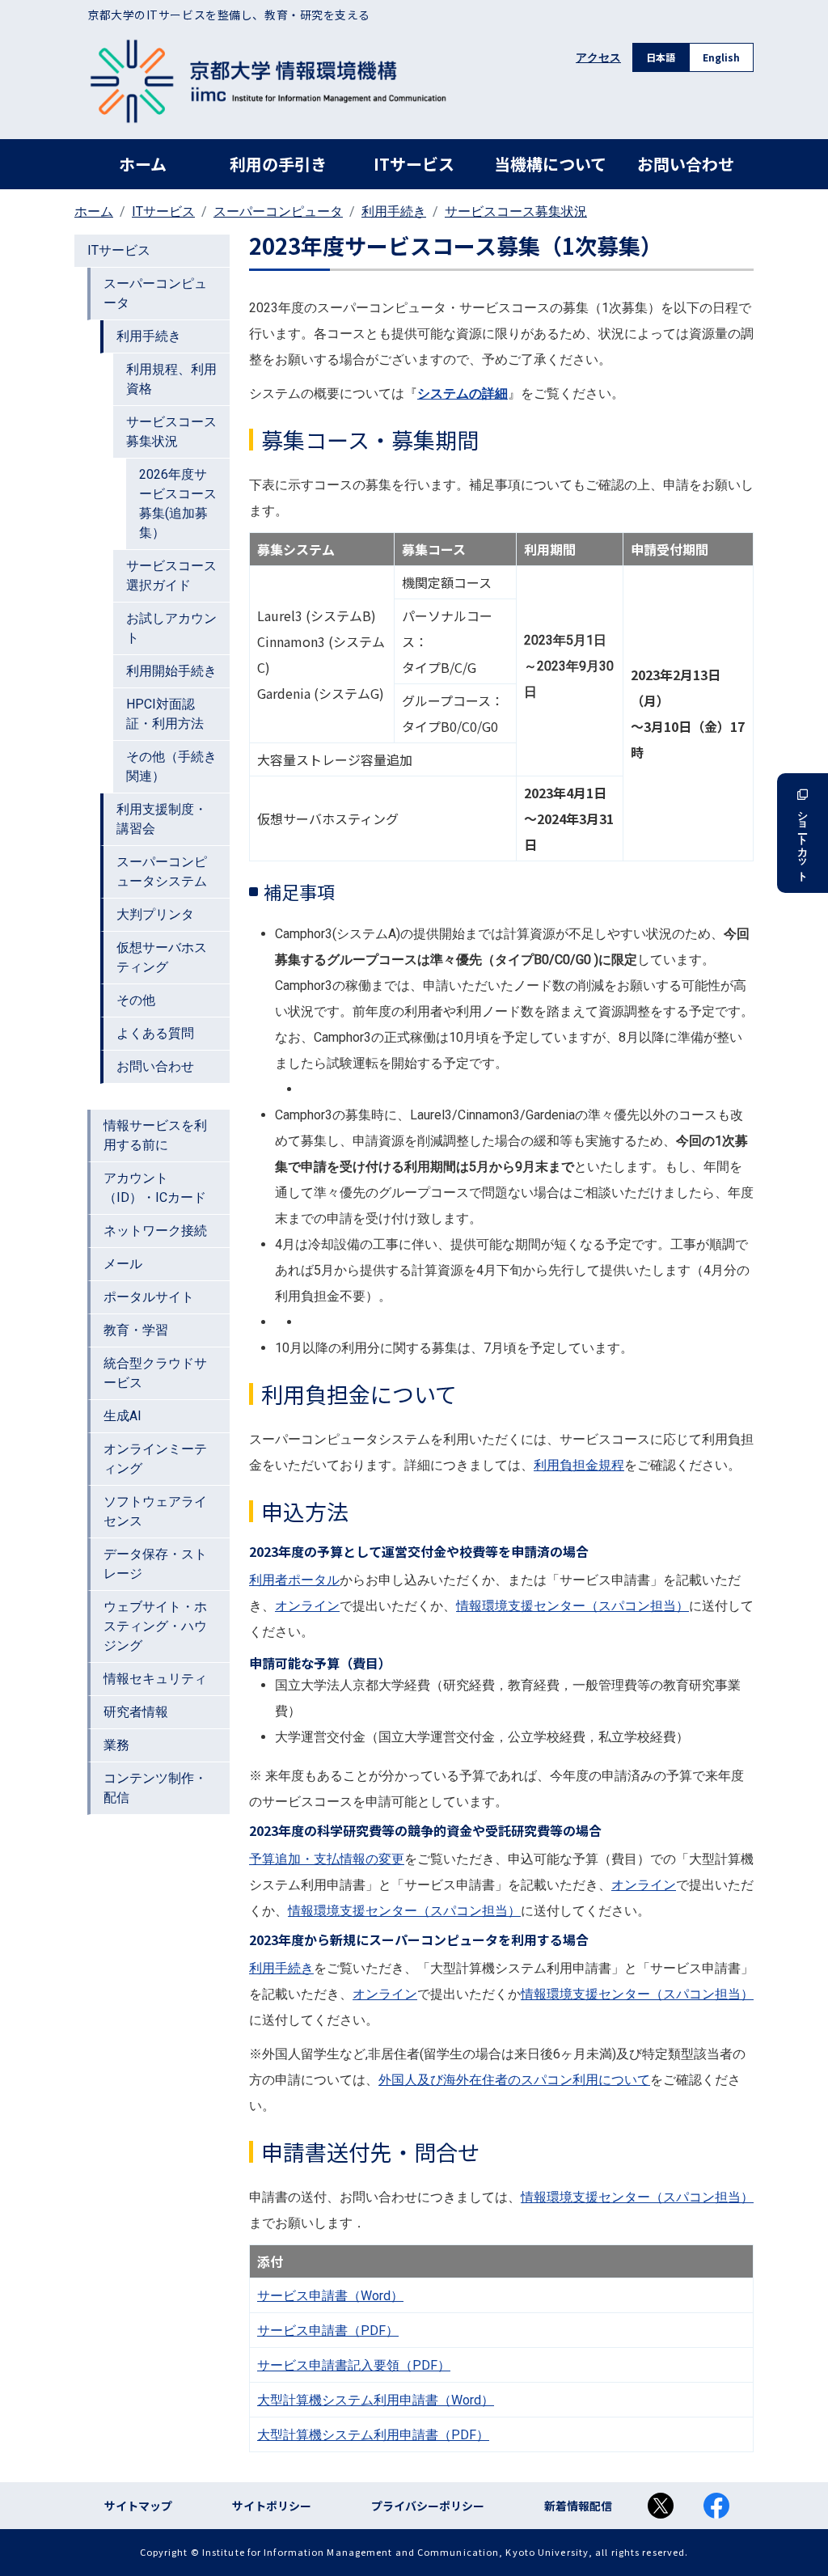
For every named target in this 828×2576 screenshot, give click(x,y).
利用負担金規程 (579, 1465)
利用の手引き (278, 164)
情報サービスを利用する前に (155, 1135)
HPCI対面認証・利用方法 (165, 714)
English (721, 57)
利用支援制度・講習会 (162, 819)
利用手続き (394, 211)
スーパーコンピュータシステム (162, 871)
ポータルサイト (149, 1297)
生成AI (123, 1416)
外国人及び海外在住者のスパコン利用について (514, 2080)
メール (123, 1264)
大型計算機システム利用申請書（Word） (376, 2400)
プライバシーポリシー (428, 2506)
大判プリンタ (155, 914)
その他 (136, 1000)
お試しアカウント (171, 628)
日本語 (661, 57)
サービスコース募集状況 (516, 211)
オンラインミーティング (155, 1459)
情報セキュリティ (155, 1679)
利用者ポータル (294, 1580)
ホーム (143, 164)
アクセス (598, 57)
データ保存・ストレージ (155, 1564)
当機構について (550, 164)
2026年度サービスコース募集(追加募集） (178, 503)
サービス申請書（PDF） (328, 2331)
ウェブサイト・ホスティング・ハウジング (155, 1626)
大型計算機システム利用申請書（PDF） (373, 2435)
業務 (116, 1745)
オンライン (307, 1606)
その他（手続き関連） (171, 766)
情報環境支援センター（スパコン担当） (572, 1606)
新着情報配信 (578, 2506)
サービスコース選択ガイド (171, 575)
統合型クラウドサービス (155, 1373)
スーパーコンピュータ (278, 211)
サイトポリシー (272, 2506)
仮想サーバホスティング (162, 957)
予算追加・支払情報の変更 (327, 1859)
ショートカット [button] (803, 840)
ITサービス (414, 164)
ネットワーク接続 (155, 1231)
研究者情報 (136, 1712)
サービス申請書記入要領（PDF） (354, 2365)
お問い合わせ (686, 164)
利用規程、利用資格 (171, 379)
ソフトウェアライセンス (155, 1511)
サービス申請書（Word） (330, 2296)
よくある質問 (155, 1033)
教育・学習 (136, 1330)
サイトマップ (138, 2506)
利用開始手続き (171, 671)
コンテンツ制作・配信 (155, 1788)
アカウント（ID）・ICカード (155, 1188)
